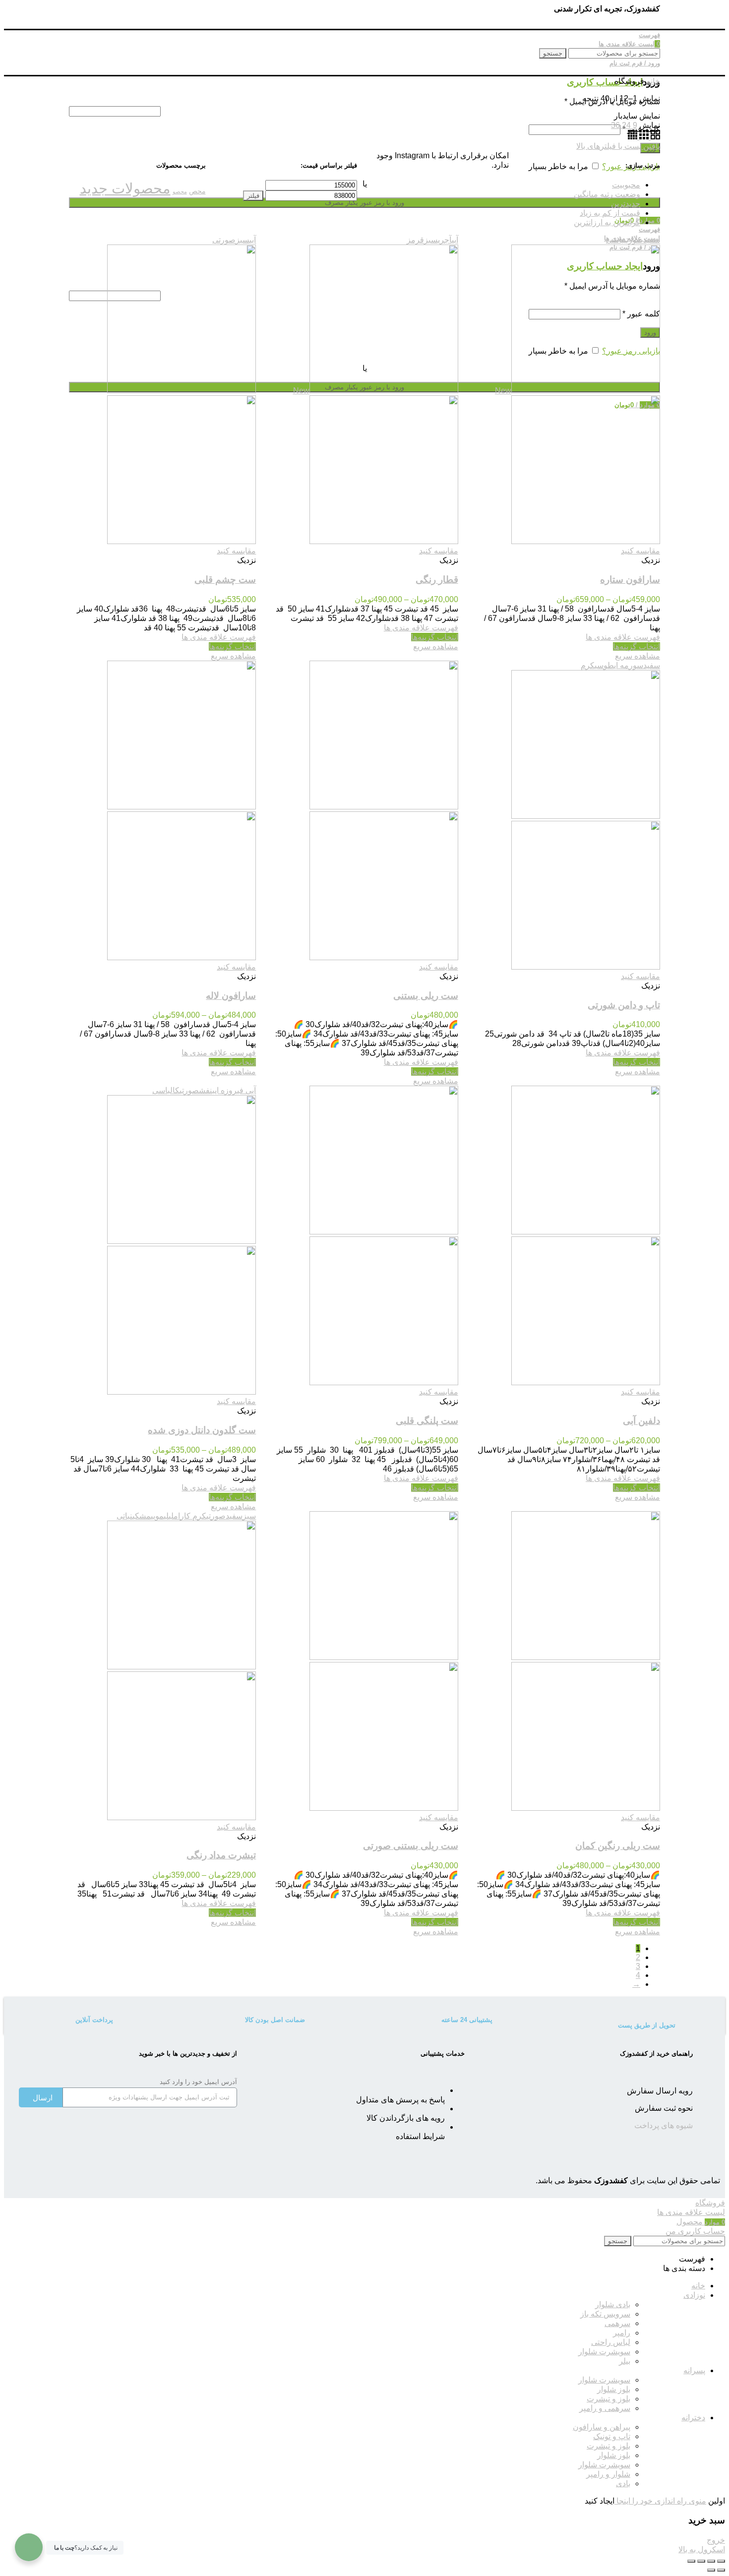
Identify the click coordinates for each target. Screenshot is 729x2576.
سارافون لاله (231, 996)
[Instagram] (220, 2134)
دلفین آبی (641, 1421)
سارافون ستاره (630, 580)
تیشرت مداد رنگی (221, 1855)
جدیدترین (626, 204)
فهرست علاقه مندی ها (623, 637)
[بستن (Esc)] (721, 2561)
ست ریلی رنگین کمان (618, 1846)
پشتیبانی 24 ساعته (467, 2020)
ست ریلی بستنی (426, 996)
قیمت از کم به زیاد (610, 213)
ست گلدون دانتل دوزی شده (202, 1430)
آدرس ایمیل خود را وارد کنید (198, 2082)
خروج (716, 2540)
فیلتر (253, 196)
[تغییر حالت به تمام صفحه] (701, 2561)
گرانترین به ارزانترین (607, 222)
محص (197, 191)
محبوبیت (626, 185)
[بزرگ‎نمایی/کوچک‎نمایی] (691, 2561)
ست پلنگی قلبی (427, 1421)
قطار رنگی (437, 580)
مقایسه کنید (640, 551)
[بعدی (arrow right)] (711, 2570)
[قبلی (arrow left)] (721, 2570)
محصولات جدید (125, 188)
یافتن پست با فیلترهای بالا (618, 146)
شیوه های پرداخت (664, 2125)
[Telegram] (148, 2134)
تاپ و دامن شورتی (624, 1005)
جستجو (553, 53)
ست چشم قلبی (225, 580)
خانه (653, 81)
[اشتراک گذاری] (711, 2561)
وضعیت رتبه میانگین (607, 194)
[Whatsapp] (184, 2134)
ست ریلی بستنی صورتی (411, 1846)
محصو (180, 191)
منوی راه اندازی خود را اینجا (660, 2501)
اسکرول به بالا (702, 2549)
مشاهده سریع (638, 656)
